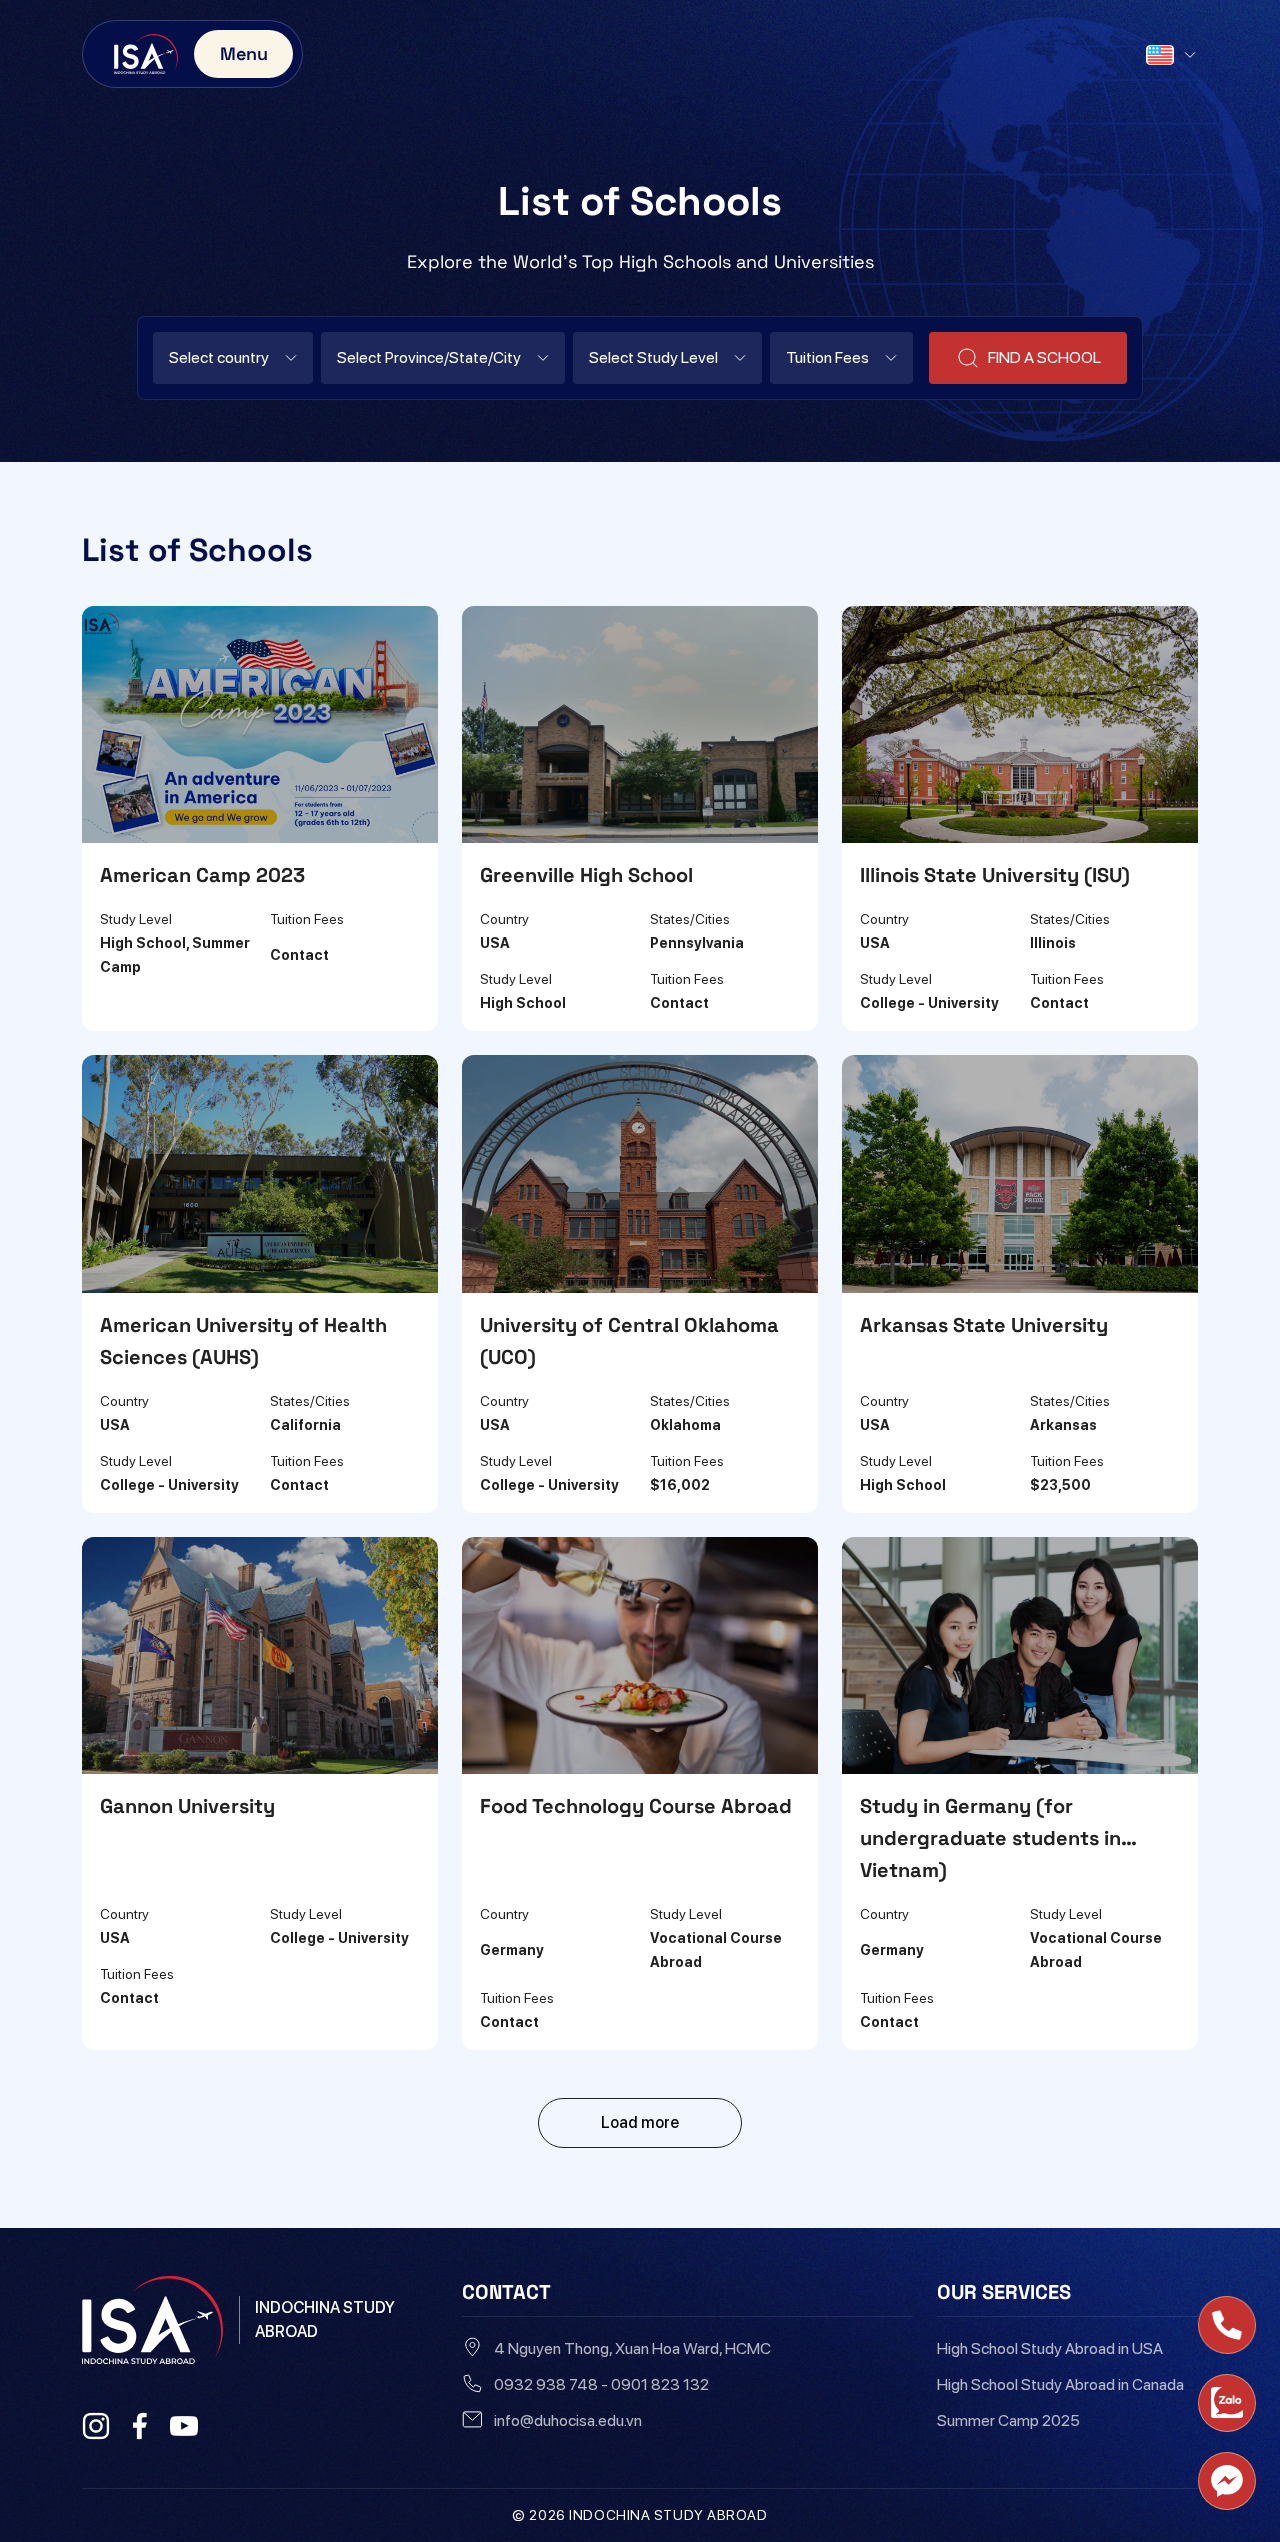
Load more (640, 2122)
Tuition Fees (827, 357)
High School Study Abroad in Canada (1060, 2384)
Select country (219, 357)
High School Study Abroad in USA (1050, 2348)
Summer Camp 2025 (1008, 2420)
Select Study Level (653, 357)
